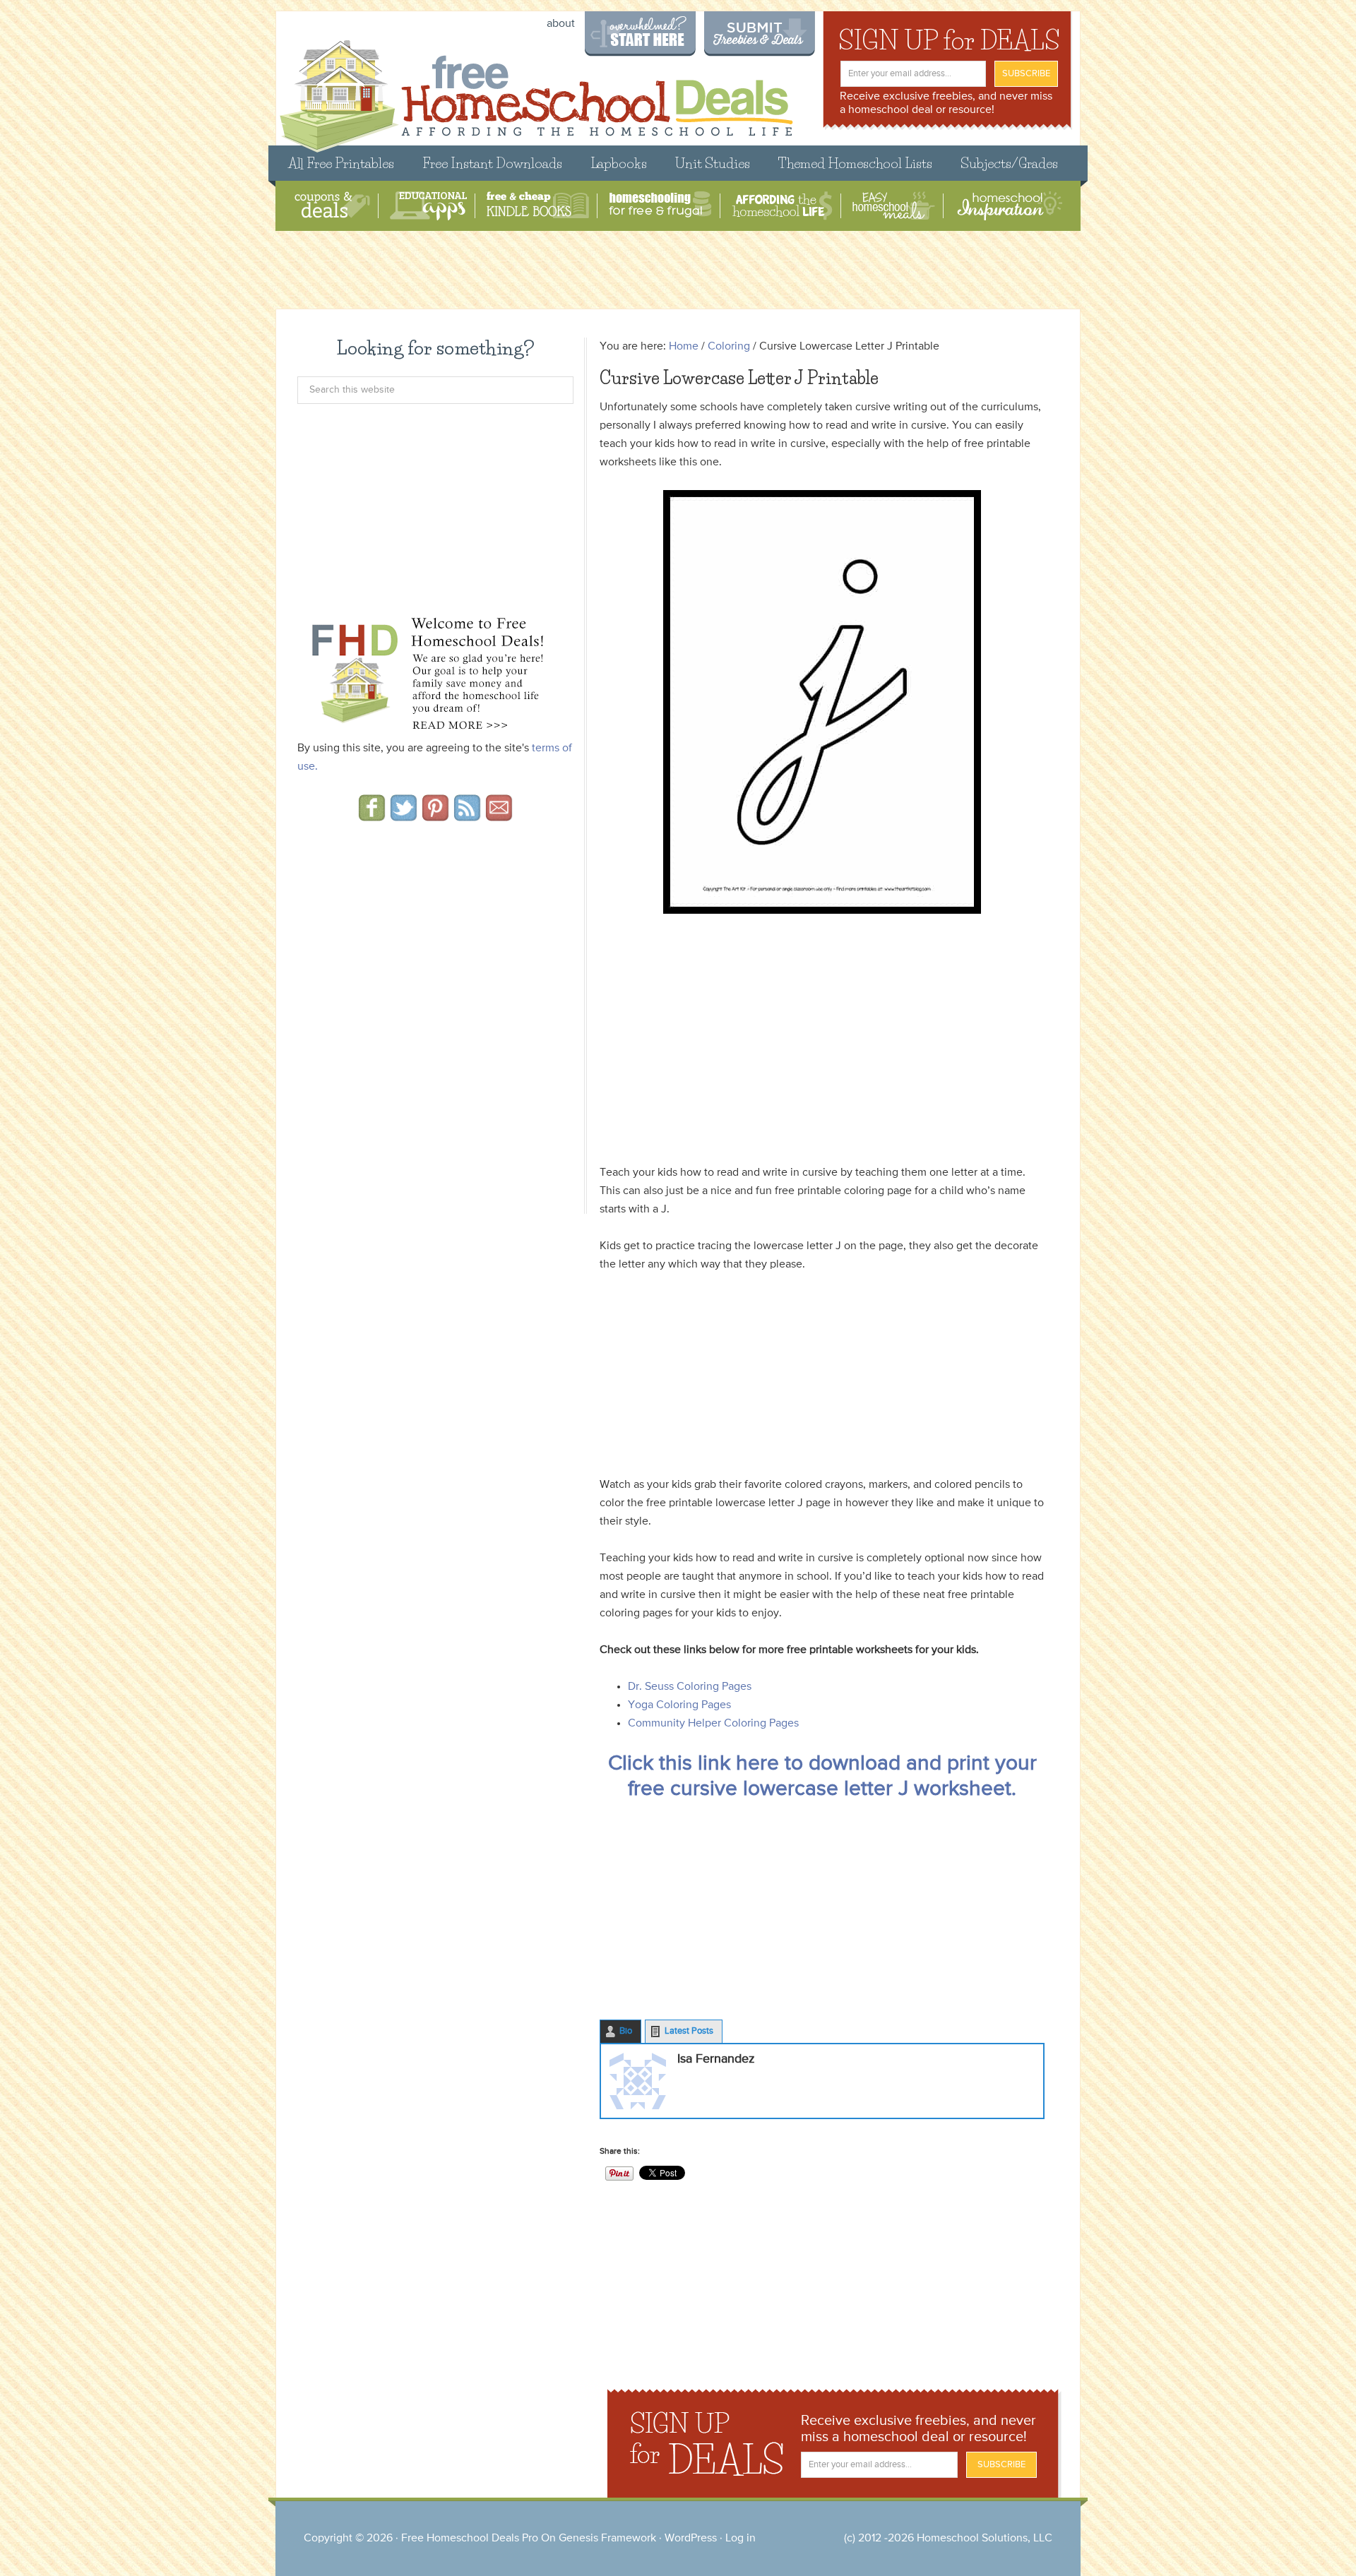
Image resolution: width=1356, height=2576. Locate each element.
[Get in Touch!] (499, 816)
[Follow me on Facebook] (372, 816)
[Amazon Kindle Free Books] (538, 206)
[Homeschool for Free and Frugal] (660, 206)
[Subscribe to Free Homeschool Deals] (467, 816)
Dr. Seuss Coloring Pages (690, 1687)
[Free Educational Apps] (428, 206)
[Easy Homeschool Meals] (894, 206)
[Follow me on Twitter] (404, 816)
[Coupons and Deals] (332, 206)
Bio (626, 2031)
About (561, 24)
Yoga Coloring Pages (679, 1705)
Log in (741, 2539)
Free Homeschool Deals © (536, 89)
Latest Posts (689, 2031)
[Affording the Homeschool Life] (782, 206)
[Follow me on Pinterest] (435, 816)
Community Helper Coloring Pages (713, 1724)
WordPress (691, 2539)
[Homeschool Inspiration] (1009, 206)
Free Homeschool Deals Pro (470, 2539)
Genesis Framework (607, 2539)
